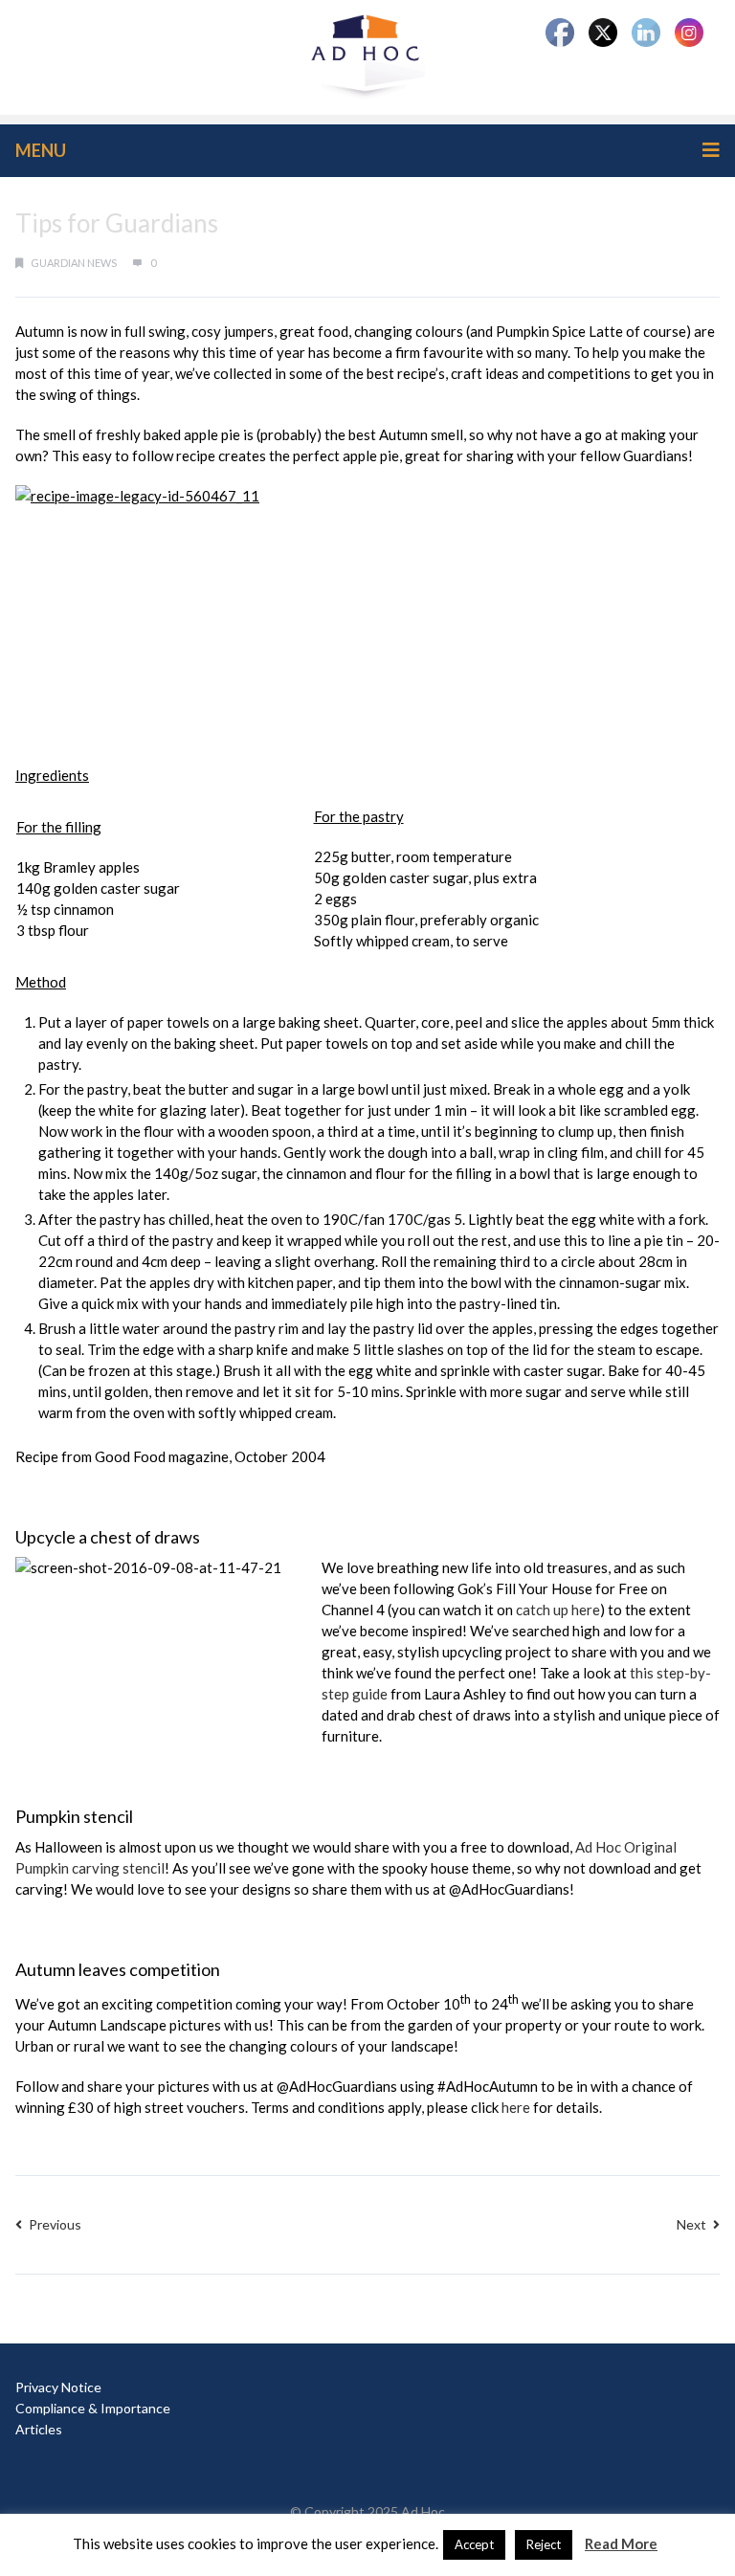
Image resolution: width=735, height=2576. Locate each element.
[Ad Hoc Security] (367, 56)
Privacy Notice (58, 2387)
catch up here (558, 1610)
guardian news (74, 263)
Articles (39, 2429)
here (516, 2107)
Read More (621, 2543)
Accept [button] (474, 2544)
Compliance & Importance (93, 2408)
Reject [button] (544, 2544)
